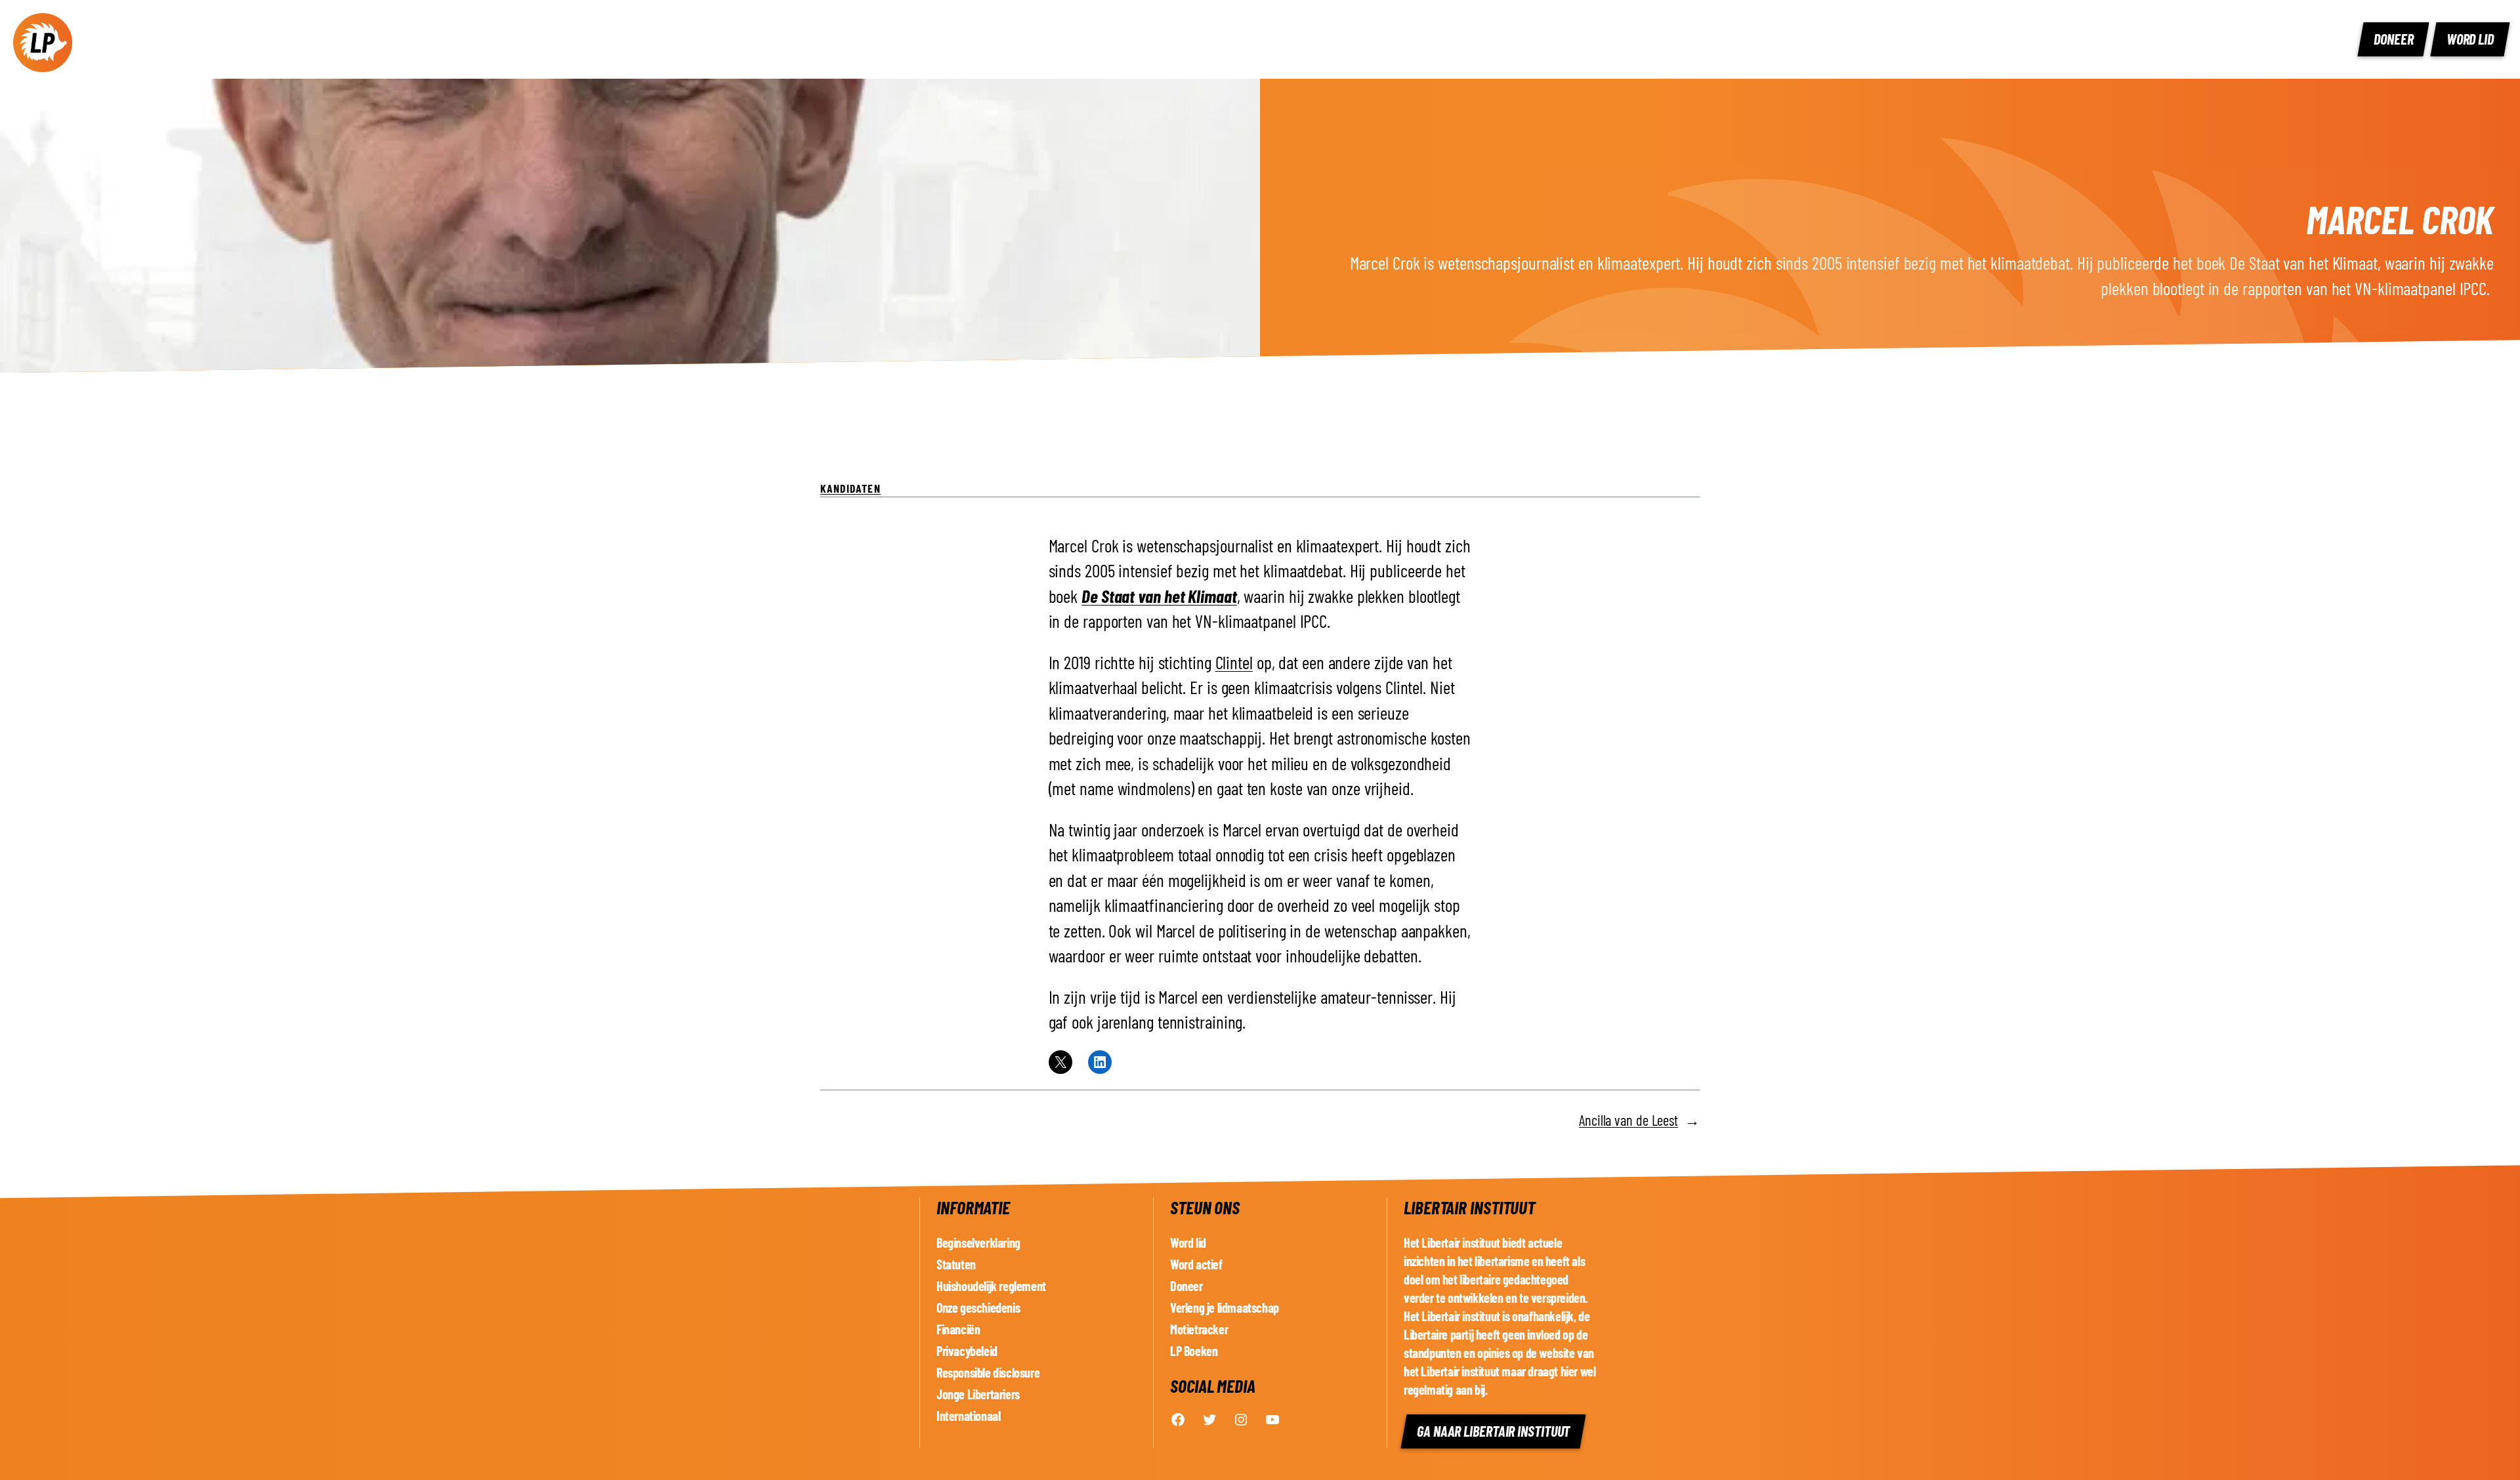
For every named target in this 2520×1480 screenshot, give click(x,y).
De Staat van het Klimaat (1159, 596)
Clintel (1234, 662)
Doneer (2393, 39)
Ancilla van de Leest (1628, 1120)
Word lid (2470, 39)
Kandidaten (850, 488)
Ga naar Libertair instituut (1493, 1431)
